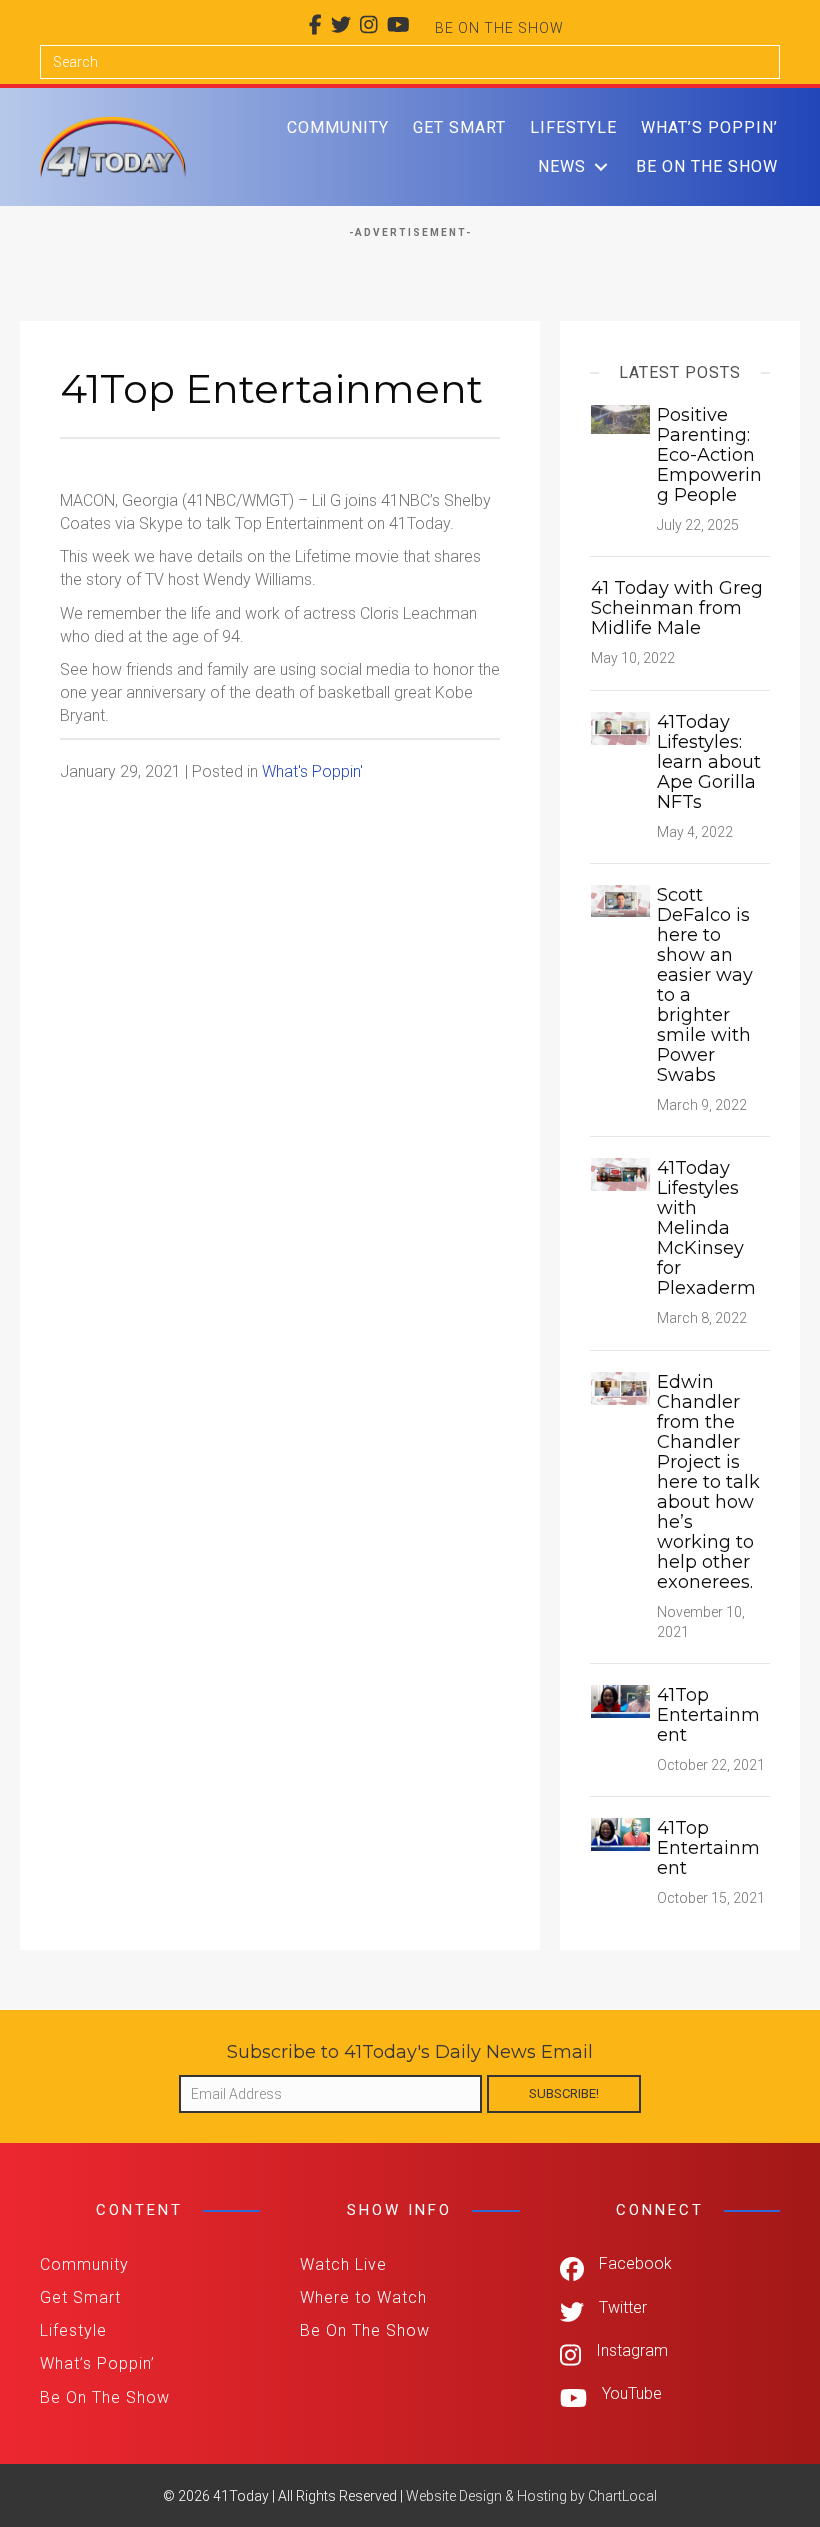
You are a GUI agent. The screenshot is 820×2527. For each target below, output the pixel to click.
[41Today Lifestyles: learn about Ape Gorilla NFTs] (620, 726)
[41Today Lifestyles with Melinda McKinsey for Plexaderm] (620, 1173)
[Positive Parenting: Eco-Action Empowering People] (620, 418)
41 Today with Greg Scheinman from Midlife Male (677, 608)
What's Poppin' (312, 771)
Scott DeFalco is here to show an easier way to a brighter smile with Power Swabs (705, 985)
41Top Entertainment (708, 1715)
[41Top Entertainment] (620, 1700)
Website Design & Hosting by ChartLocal (531, 2496)
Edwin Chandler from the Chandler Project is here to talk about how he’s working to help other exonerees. (708, 1482)
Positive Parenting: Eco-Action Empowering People (709, 455)
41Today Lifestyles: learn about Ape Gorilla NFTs (709, 762)
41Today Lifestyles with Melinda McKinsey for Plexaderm (706, 1228)
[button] (601, 166)
